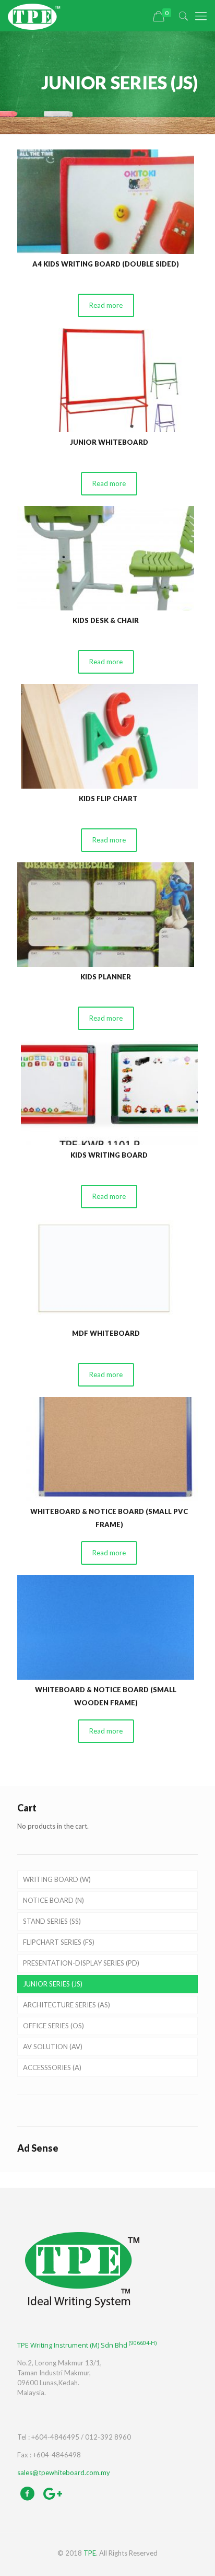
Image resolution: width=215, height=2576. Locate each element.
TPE (90, 2553)
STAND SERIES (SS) (52, 1921)
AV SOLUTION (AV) (53, 2047)
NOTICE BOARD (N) (53, 1900)
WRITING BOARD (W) (57, 1879)
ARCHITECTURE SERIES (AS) (67, 2005)
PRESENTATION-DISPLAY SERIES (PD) (81, 1963)
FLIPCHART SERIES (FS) (59, 1942)
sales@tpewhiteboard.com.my (64, 2473)
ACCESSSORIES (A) (52, 2067)
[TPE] (34, 16)
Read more (106, 305)
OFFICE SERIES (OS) (53, 2026)
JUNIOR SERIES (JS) (53, 1984)
